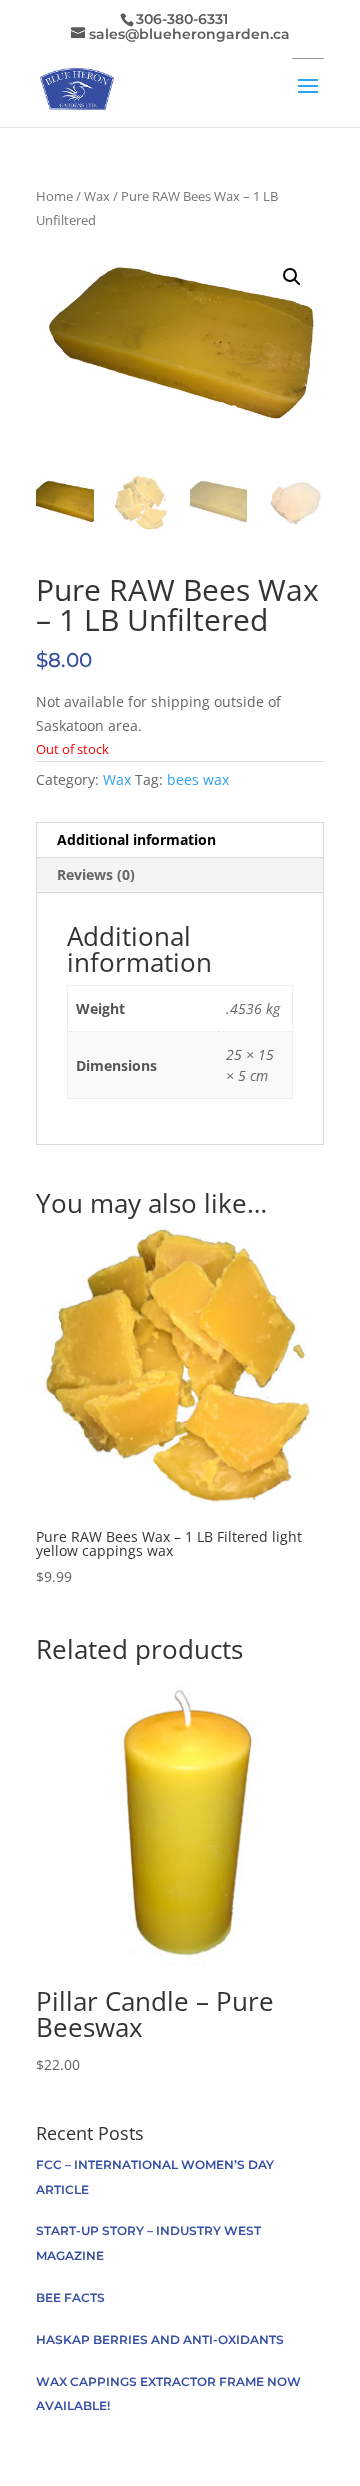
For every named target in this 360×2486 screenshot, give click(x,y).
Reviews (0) (96, 874)
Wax (97, 196)
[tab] (180, 840)
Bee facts (70, 2297)
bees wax (198, 779)
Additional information (136, 839)
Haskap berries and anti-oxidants (160, 2339)
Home (54, 196)
